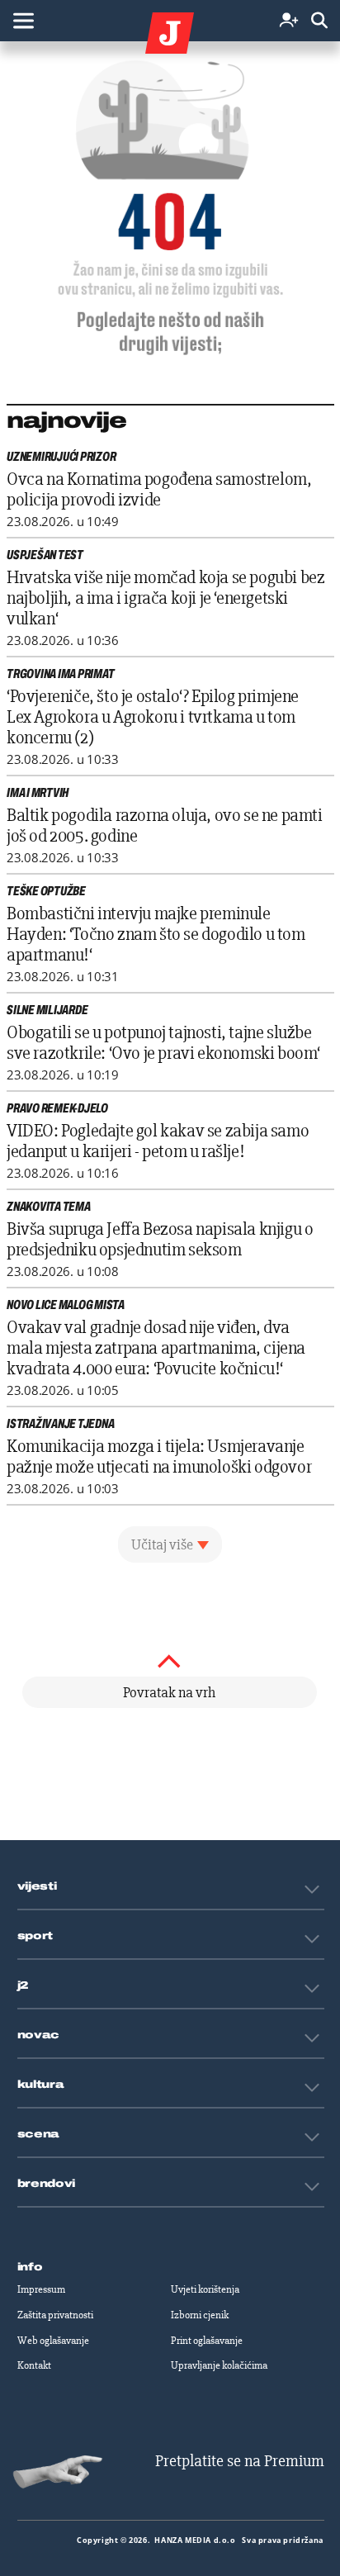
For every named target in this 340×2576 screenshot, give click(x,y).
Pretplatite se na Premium (240, 2461)
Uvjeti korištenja (205, 2289)
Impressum (41, 2289)
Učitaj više (162, 1544)
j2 (23, 1985)
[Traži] (319, 21)
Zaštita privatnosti (55, 2315)
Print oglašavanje (207, 2341)
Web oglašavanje (53, 2341)
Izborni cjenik (200, 2315)
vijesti (37, 1886)
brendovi (47, 2184)
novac (39, 2035)
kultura (41, 2085)
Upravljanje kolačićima (219, 2365)
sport (35, 1936)
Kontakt (34, 2365)
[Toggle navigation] (23, 21)
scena (39, 2134)
